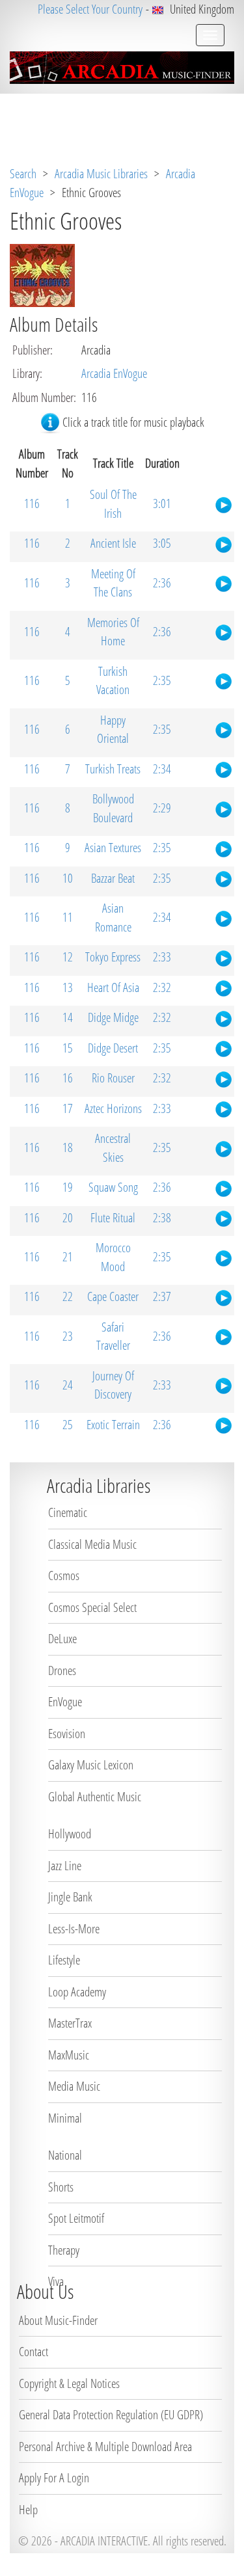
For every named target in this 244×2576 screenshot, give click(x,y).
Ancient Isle (113, 543)
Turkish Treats (113, 769)
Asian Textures (113, 848)
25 (68, 1425)
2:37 (162, 1296)
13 (68, 987)
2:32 (162, 987)
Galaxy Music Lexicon (91, 1765)
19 (68, 1187)
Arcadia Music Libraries (101, 174)
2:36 (162, 583)
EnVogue (65, 1702)
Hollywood (70, 1834)
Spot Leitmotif (76, 2218)
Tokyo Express (113, 957)
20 (68, 1218)
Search (23, 174)
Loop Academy (77, 1992)
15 (68, 1048)
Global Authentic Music (95, 1797)
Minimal (65, 2118)
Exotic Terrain (113, 1425)
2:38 (162, 1218)
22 (68, 1296)
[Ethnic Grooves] (42, 274)
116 (32, 503)
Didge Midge (113, 1017)
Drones (62, 1670)
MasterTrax (70, 2023)
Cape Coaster (113, 1296)
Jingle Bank (70, 1897)
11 (68, 917)
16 (68, 1078)
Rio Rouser (113, 1078)
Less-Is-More (74, 1929)
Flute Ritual (113, 1218)
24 (68, 1385)
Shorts (61, 2187)
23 (68, 1336)
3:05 (162, 543)
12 (68, 957)
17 (68, 1108)
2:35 (162, 680)
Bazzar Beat (113, 878)
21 (68, 1257)
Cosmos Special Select (92, 1607)
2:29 (162, 808)
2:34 (162, 769)
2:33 (162, 957)
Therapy (64, 2250)
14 (68, 1017)
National (65, 2155)
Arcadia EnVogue (114, 373)
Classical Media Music (92, 1544)
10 (68, 878)
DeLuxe (62, 1639)
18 (68, 1147)
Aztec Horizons (113, 1108)
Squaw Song (113, 1187)
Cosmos (64, 1576)
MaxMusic (69, 2055)
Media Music (74, 2086)
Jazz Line (65, 1866)
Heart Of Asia (113, 987)
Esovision (67, 1734)
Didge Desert (113, 1048)
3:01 (162, 503)
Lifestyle (64, 1960)
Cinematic (68, 1512)
